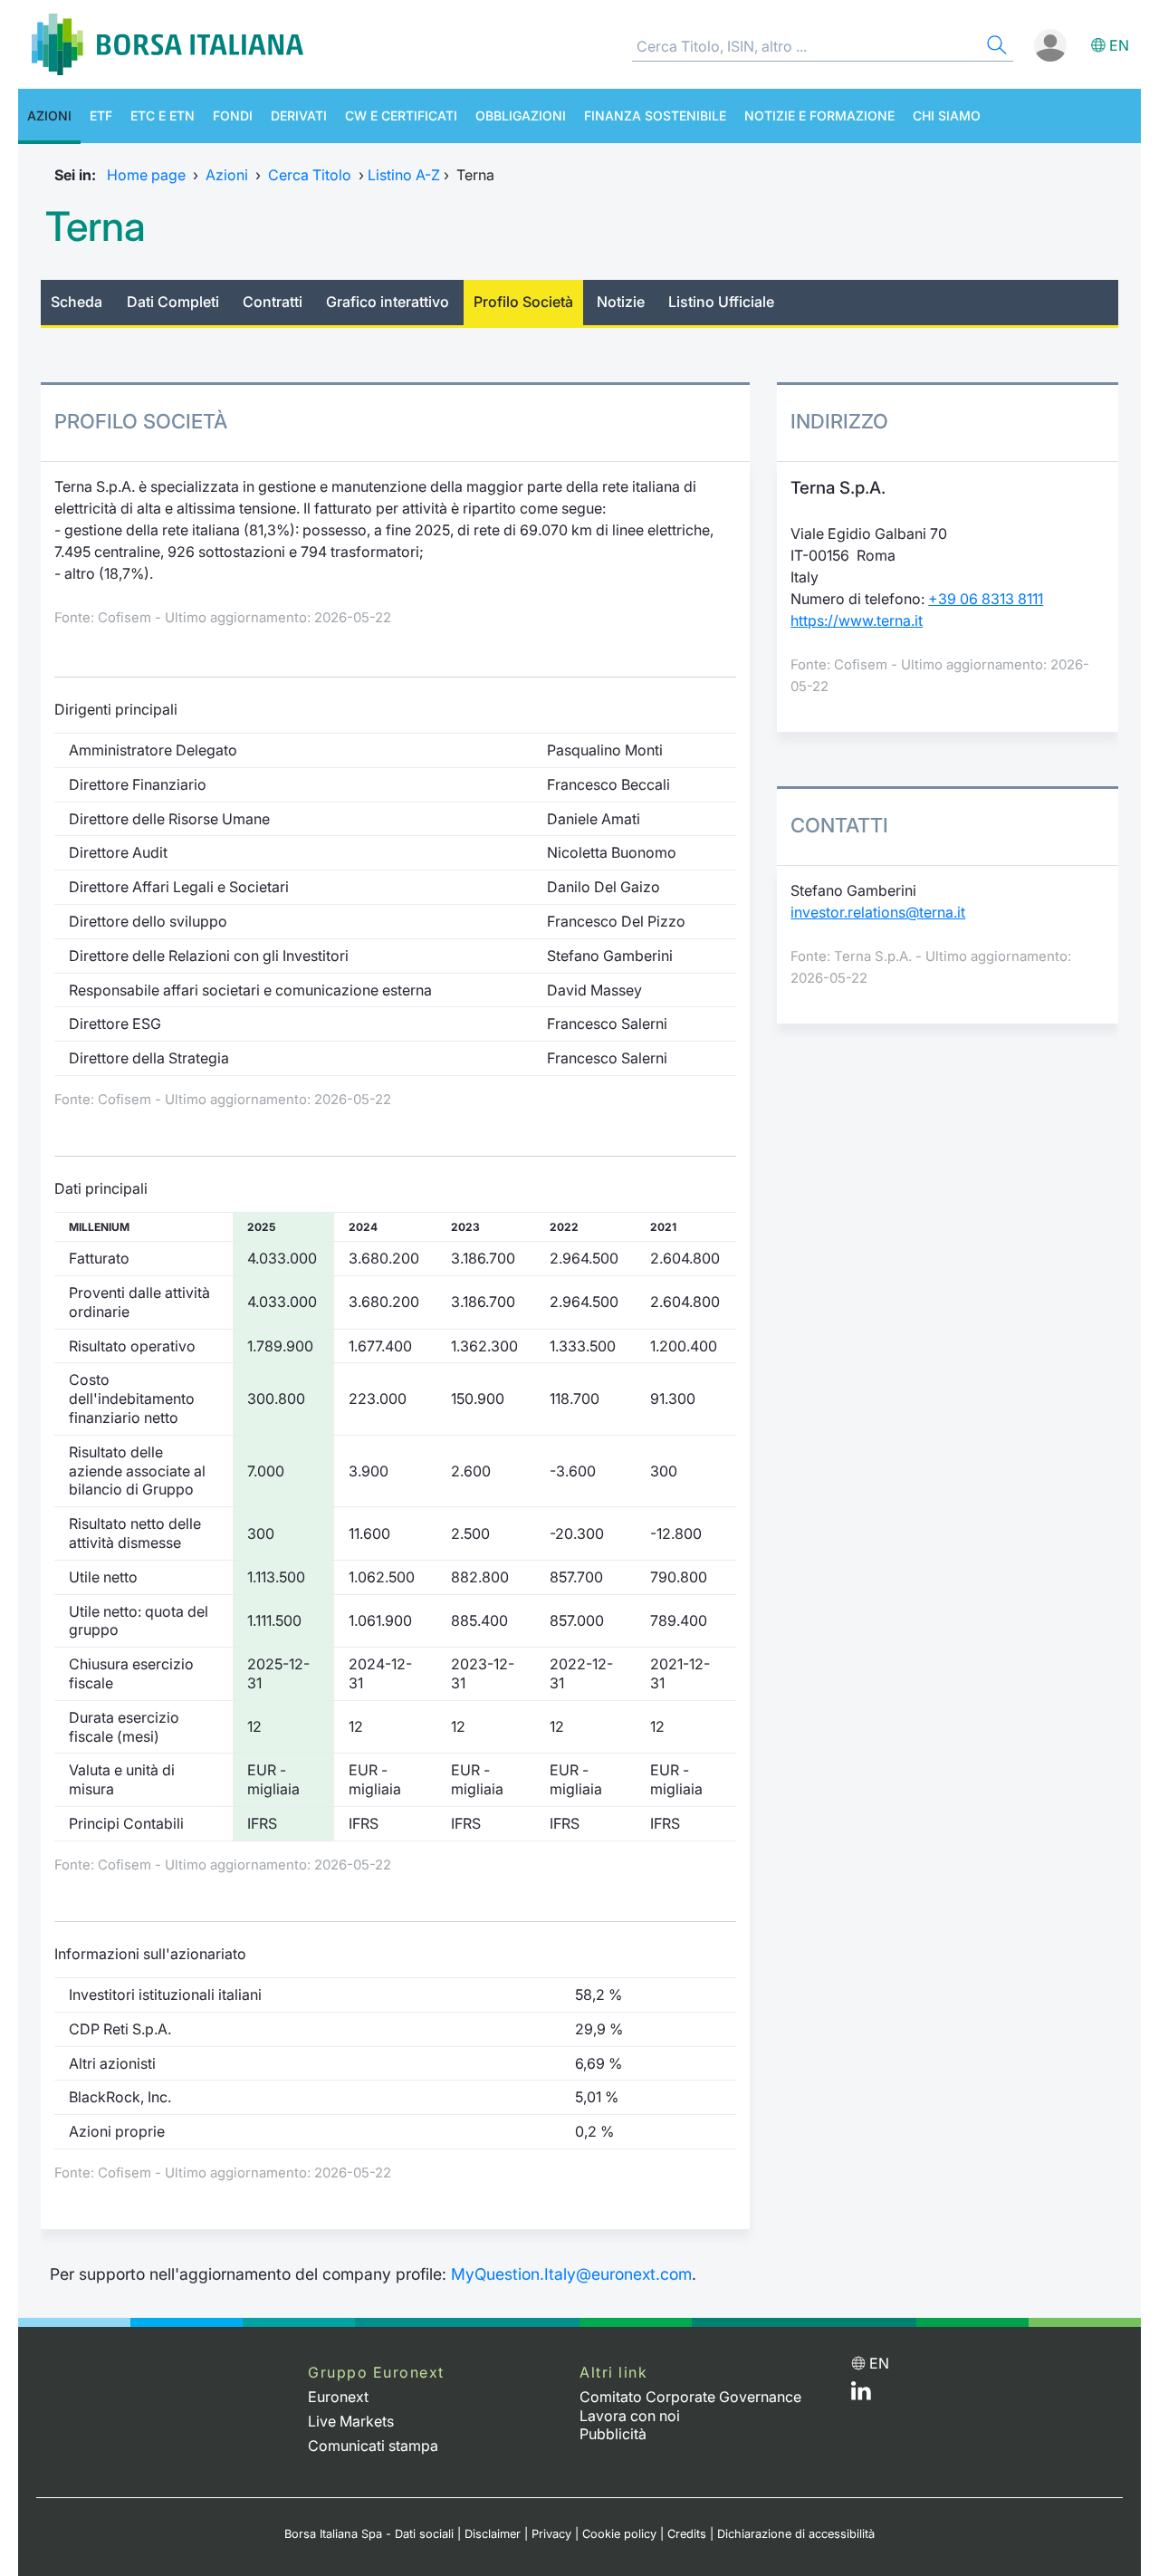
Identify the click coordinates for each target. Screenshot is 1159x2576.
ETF (101, 115)
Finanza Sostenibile (655, 115)
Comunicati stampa (373, 2446)
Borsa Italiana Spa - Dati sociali (369, 2534)
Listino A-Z (404, 175)
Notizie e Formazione (819, 115)
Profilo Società (523, 302)
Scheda (77, 302)
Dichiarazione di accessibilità (796, 2534)
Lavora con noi (630, 2416)
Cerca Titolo (310, 175)
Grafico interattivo (388, 302)
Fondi (233, 115)
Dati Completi (173, 302)
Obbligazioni (521, 115)
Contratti (273, 302)
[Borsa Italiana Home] (168, 44)
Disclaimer (493, 2534)
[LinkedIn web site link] (861, 2395)
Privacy (551, 2534)
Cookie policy (619, 2534)
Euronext (338, 2397)
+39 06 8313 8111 (986, 599)
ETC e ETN (163, 115)
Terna (96, 226)
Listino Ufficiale (721, 302)
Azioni (49, 115)
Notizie (621, 302)
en (1119, 45)
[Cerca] (995, 48)
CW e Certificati (401, 115)
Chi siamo (947, 115)
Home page (146, 175)
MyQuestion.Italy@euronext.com (571, 2274)
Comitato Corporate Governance (690, 2397)
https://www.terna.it (857, 620)
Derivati (299, 115)
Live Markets (351, 2421)
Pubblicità (613, 2434)
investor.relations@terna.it (878, 912)
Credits (687, 2534)
